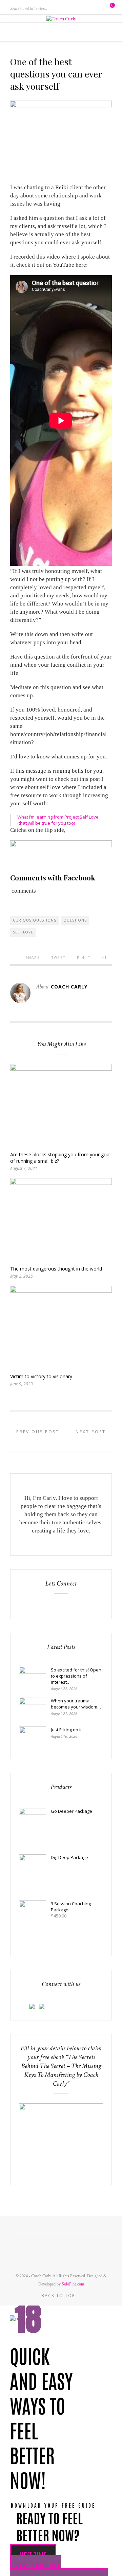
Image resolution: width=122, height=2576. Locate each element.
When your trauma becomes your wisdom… (76, 1704)
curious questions (35, 920)
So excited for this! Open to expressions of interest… (76, 1676)
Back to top (59, 2295)
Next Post (92, 1432)
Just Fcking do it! (67, 1730)
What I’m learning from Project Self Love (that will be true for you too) (58, 820)
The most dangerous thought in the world (56, 1269)
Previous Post (37, 1432)
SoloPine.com (73, 2284)
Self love (23, 932)
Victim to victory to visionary (41, 1376)
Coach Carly (69, 987)
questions (75, 920)
